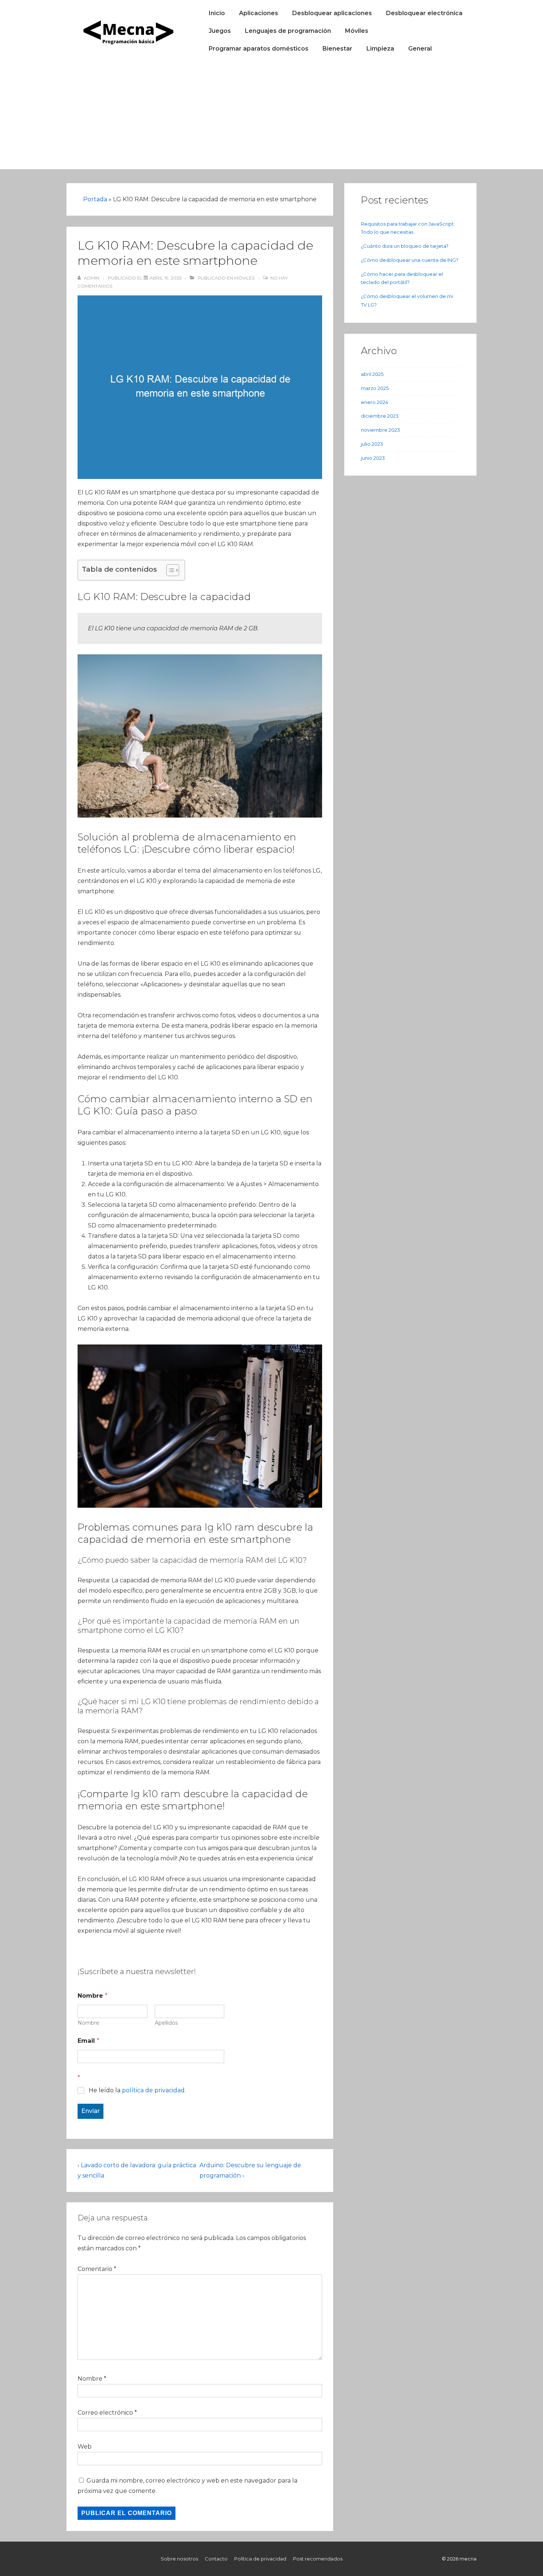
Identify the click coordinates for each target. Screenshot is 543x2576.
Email (88, 2041)
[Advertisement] (271, 117)
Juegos (220, 31)
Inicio (217, 13)
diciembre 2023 (380, 416)
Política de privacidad (260, 2559)
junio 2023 (373, 458)
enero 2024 (375, 402)
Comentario (97, 2269)
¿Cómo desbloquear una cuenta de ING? (410, 260)
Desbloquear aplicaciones (332, 13)
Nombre (88, 2023)
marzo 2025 (375, 388)
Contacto (216, 2559)
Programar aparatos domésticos (259, 49)
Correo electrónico (105, 2413)
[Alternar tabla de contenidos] (169, 570)
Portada (95, 199)
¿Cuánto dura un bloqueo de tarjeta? (405, 246)
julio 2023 (372, 444)
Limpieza (380, 49)
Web (85, 2447)
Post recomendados (318, 2559)
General (420, 49)
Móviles (357, 31)
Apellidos (166, 2023)
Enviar (90, 2111)
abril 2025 (372, 374)
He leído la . (137, 2090)
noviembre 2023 (380, 430)
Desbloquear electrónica (424, 13)
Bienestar (337, 49)
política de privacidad (153, 2090)
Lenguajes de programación (288, 31)
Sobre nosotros (179, 2559)
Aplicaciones (259, 13)
